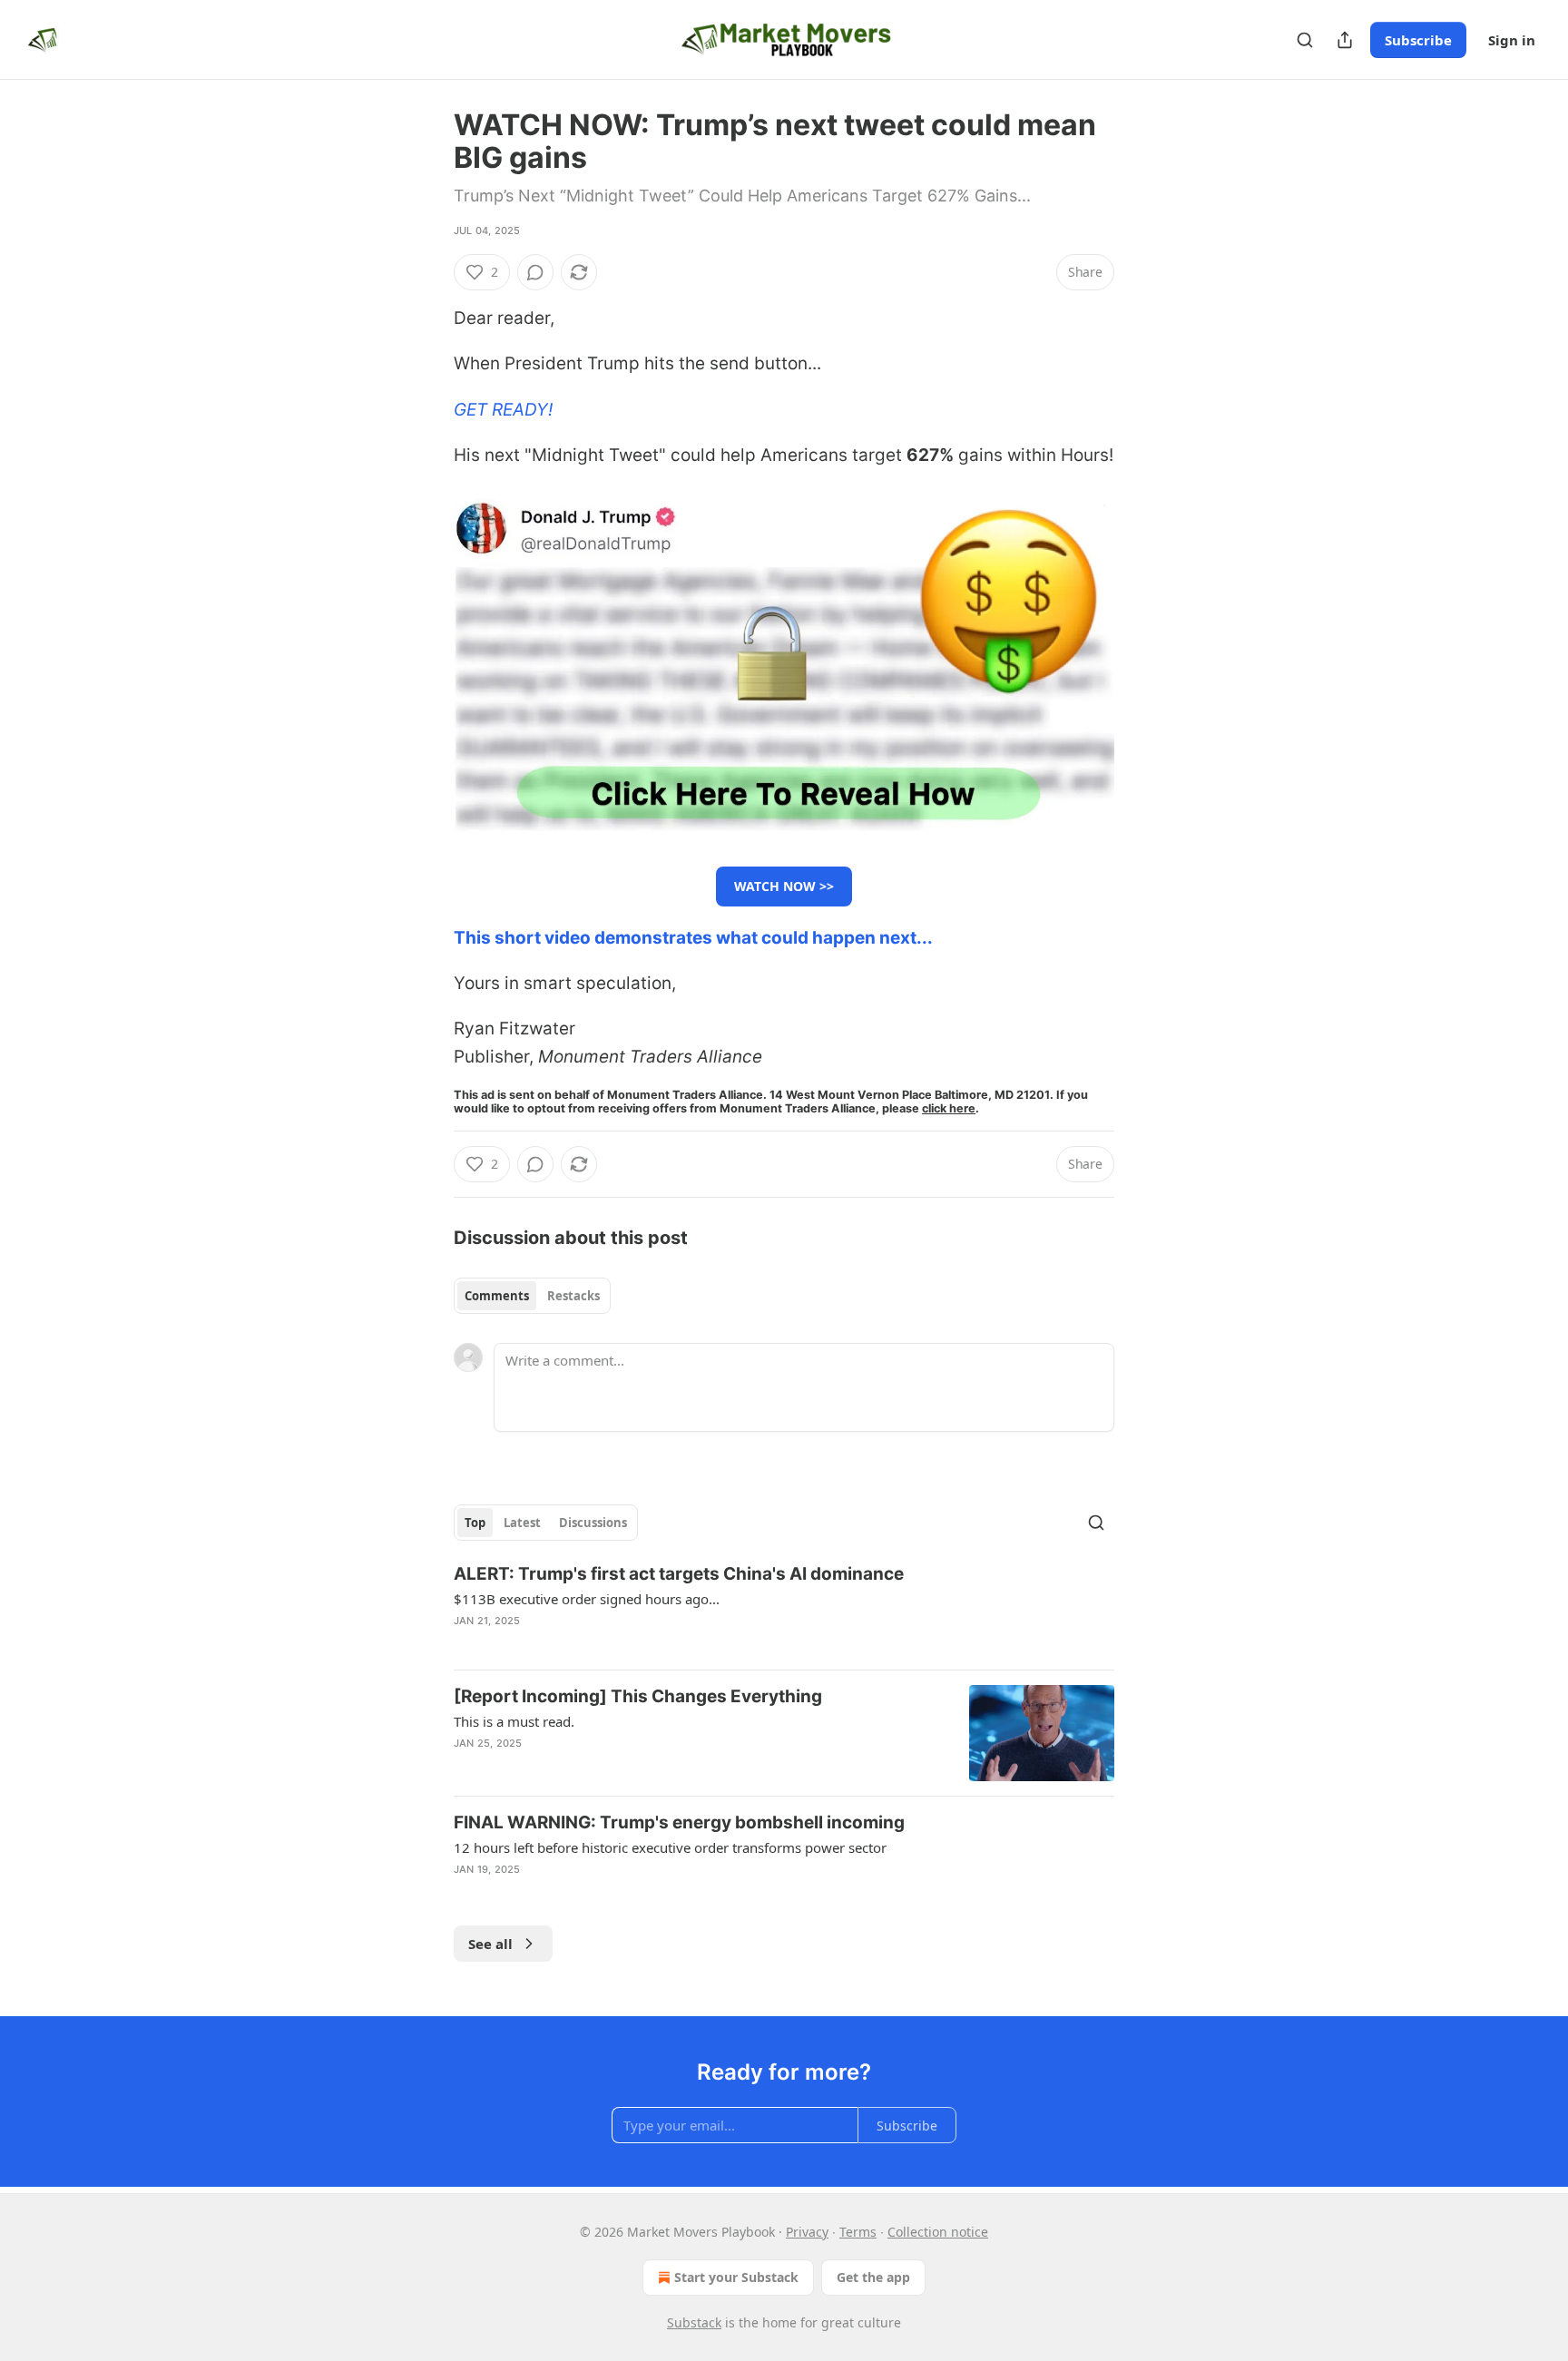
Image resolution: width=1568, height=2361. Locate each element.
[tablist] (532, 1296)
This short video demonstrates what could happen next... (693, 938)
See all (490, 1944)
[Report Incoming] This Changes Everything (638, 1696)
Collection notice (938, 2232)
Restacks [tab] (573, 1296)
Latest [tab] (522, 1523)
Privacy (807, 2232)
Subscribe (1418, 40)
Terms (858, 2232)
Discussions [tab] (593, 1523)
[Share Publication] (1345, 40)
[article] (784, 1609)
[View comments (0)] (535, 272)
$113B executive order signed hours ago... (587, 1599)
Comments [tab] (497, 1296)
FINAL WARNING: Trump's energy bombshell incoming (679, 1822)
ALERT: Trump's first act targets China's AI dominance (679, 1574)
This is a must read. (514, 1721)
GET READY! (503, 410)
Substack (694, 2322)
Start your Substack (736, 2277)
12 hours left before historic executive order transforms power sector (670, 1847)
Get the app (873, 2277)
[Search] (1305, 40)
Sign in (1512, 40)
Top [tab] (475, 1523)
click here (949, 1108)
